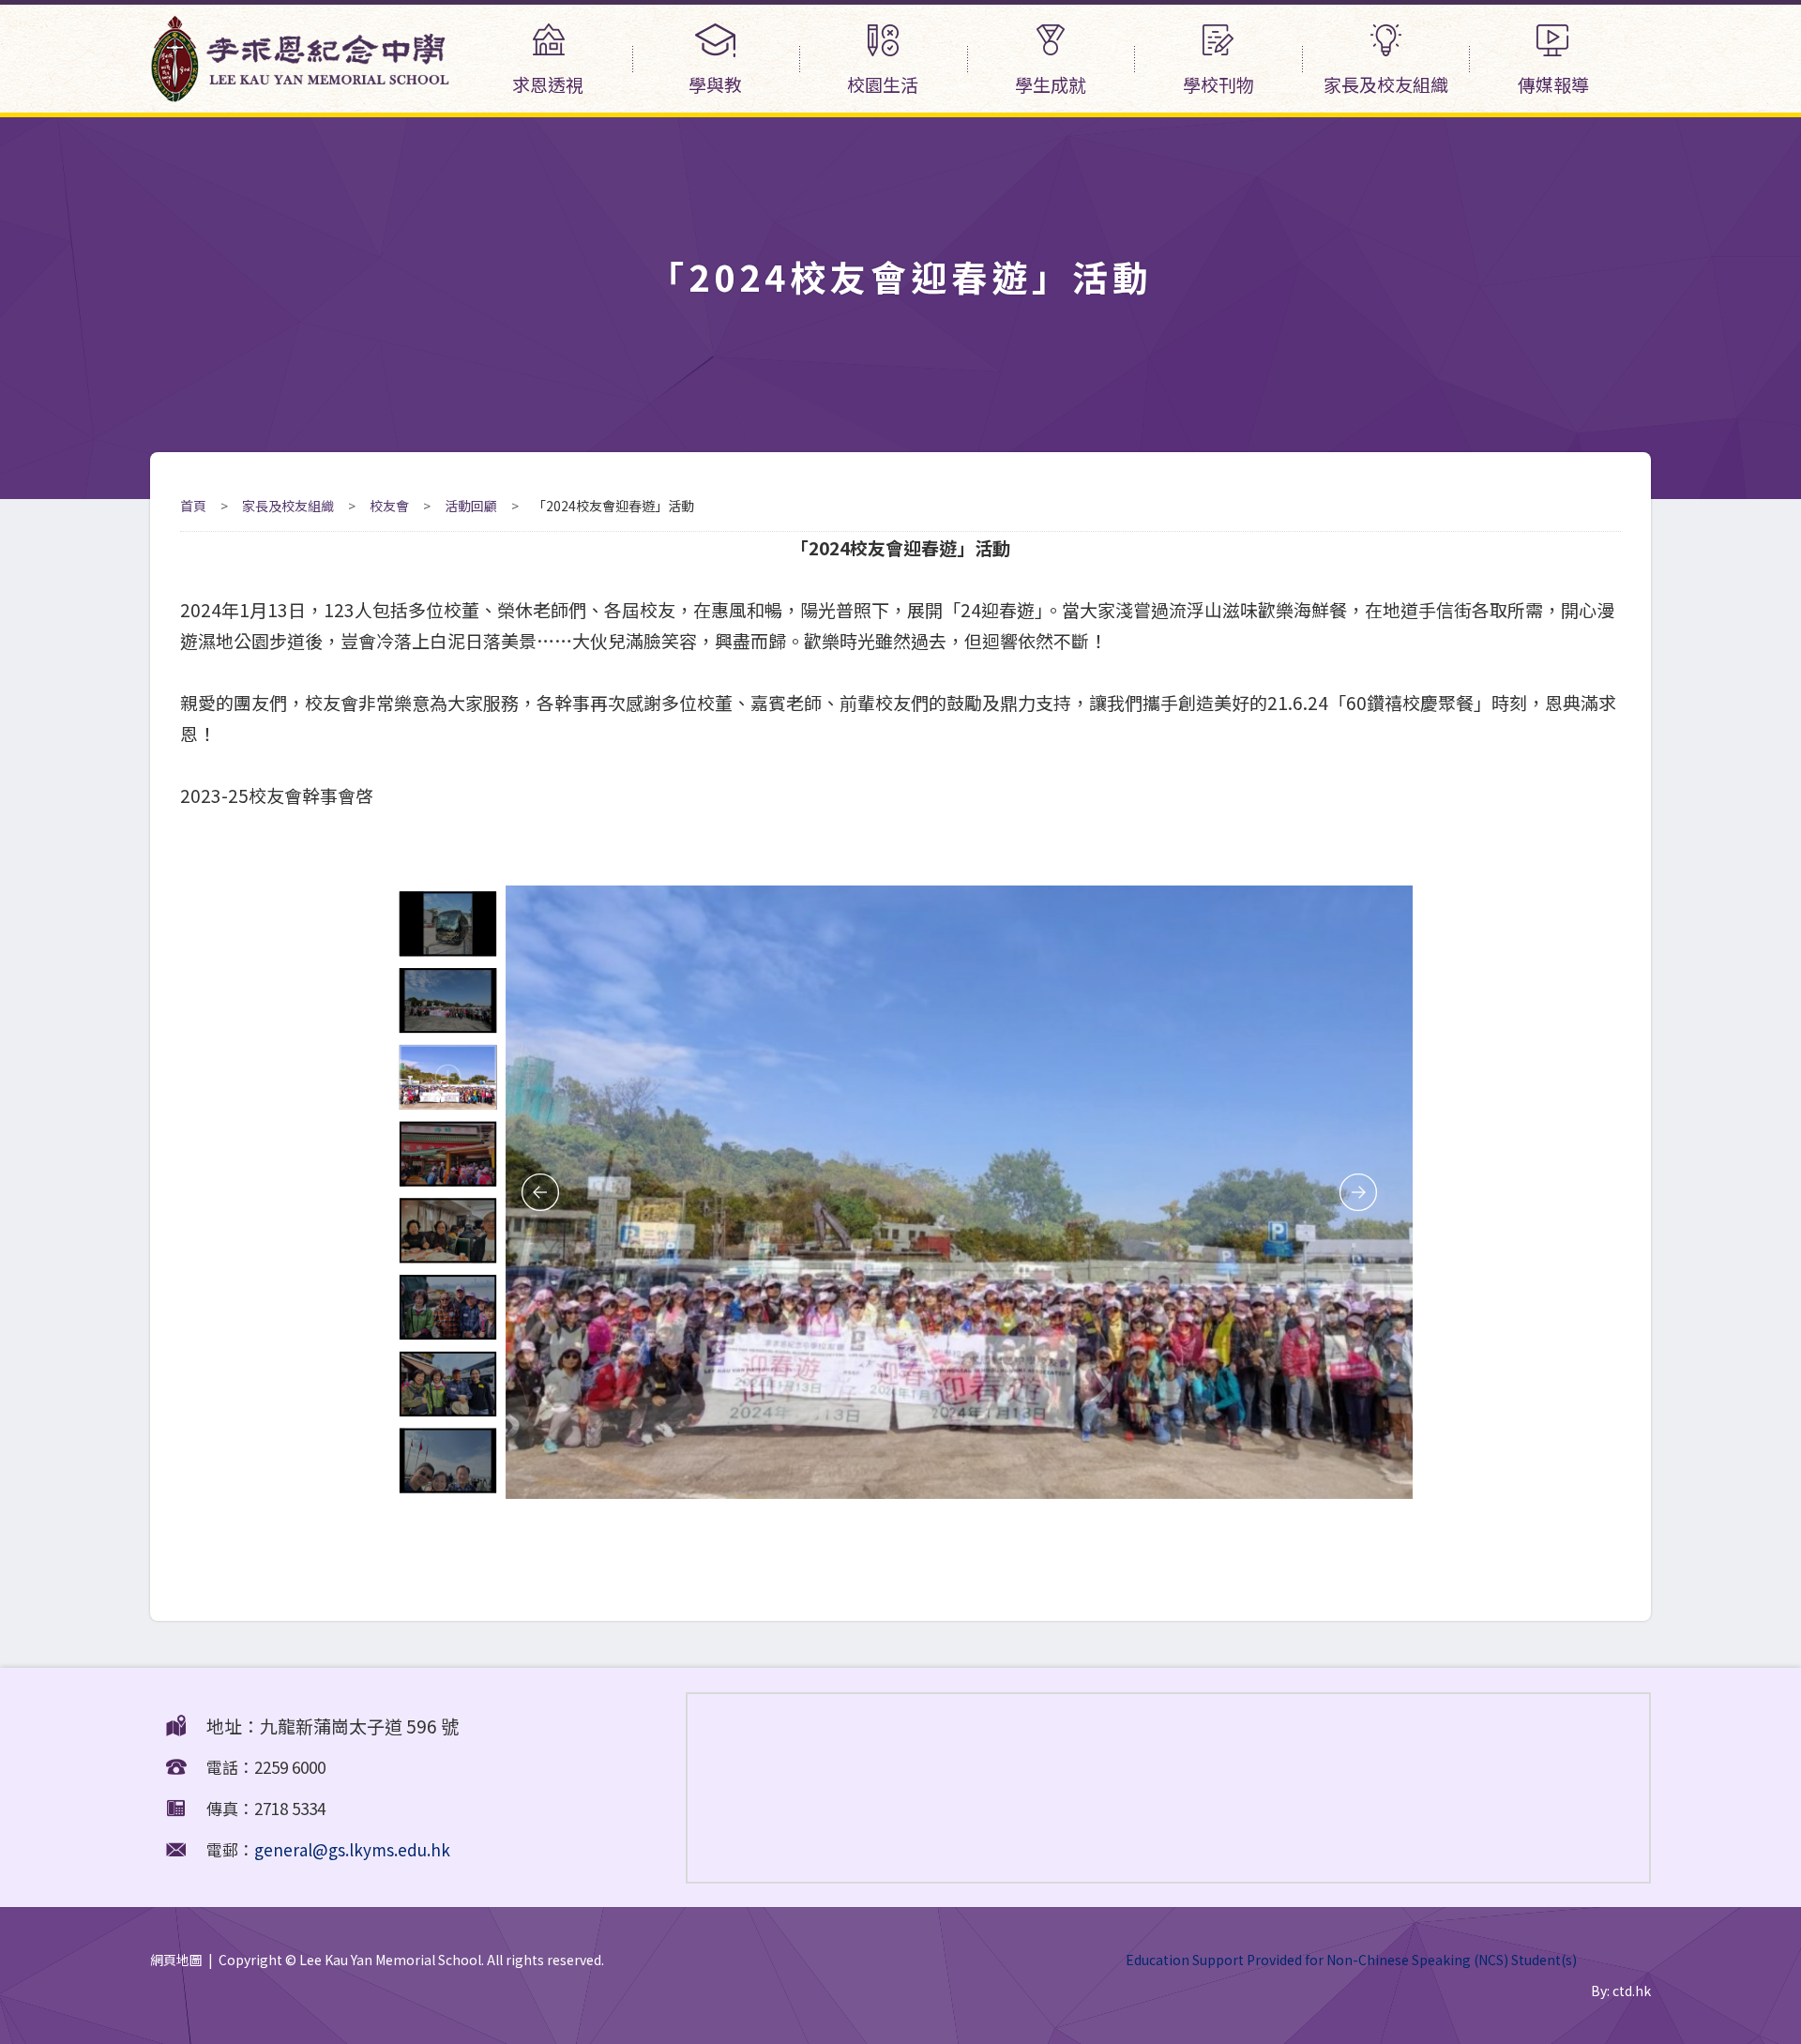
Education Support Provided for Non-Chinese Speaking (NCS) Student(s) (1351, 1960)
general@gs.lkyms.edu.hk (352, 1849)
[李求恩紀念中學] (300, 94)
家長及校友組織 (1386, 84)
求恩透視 (548, 84)
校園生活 (883, 84)
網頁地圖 (176, 1960)
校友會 (389, 506)
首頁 (193, 506)
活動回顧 (471, 506)
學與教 (715, 84)
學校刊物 (1218, 84)
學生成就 (1051, 84)
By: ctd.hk (1621, 1991)
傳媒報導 (1553, 84)
